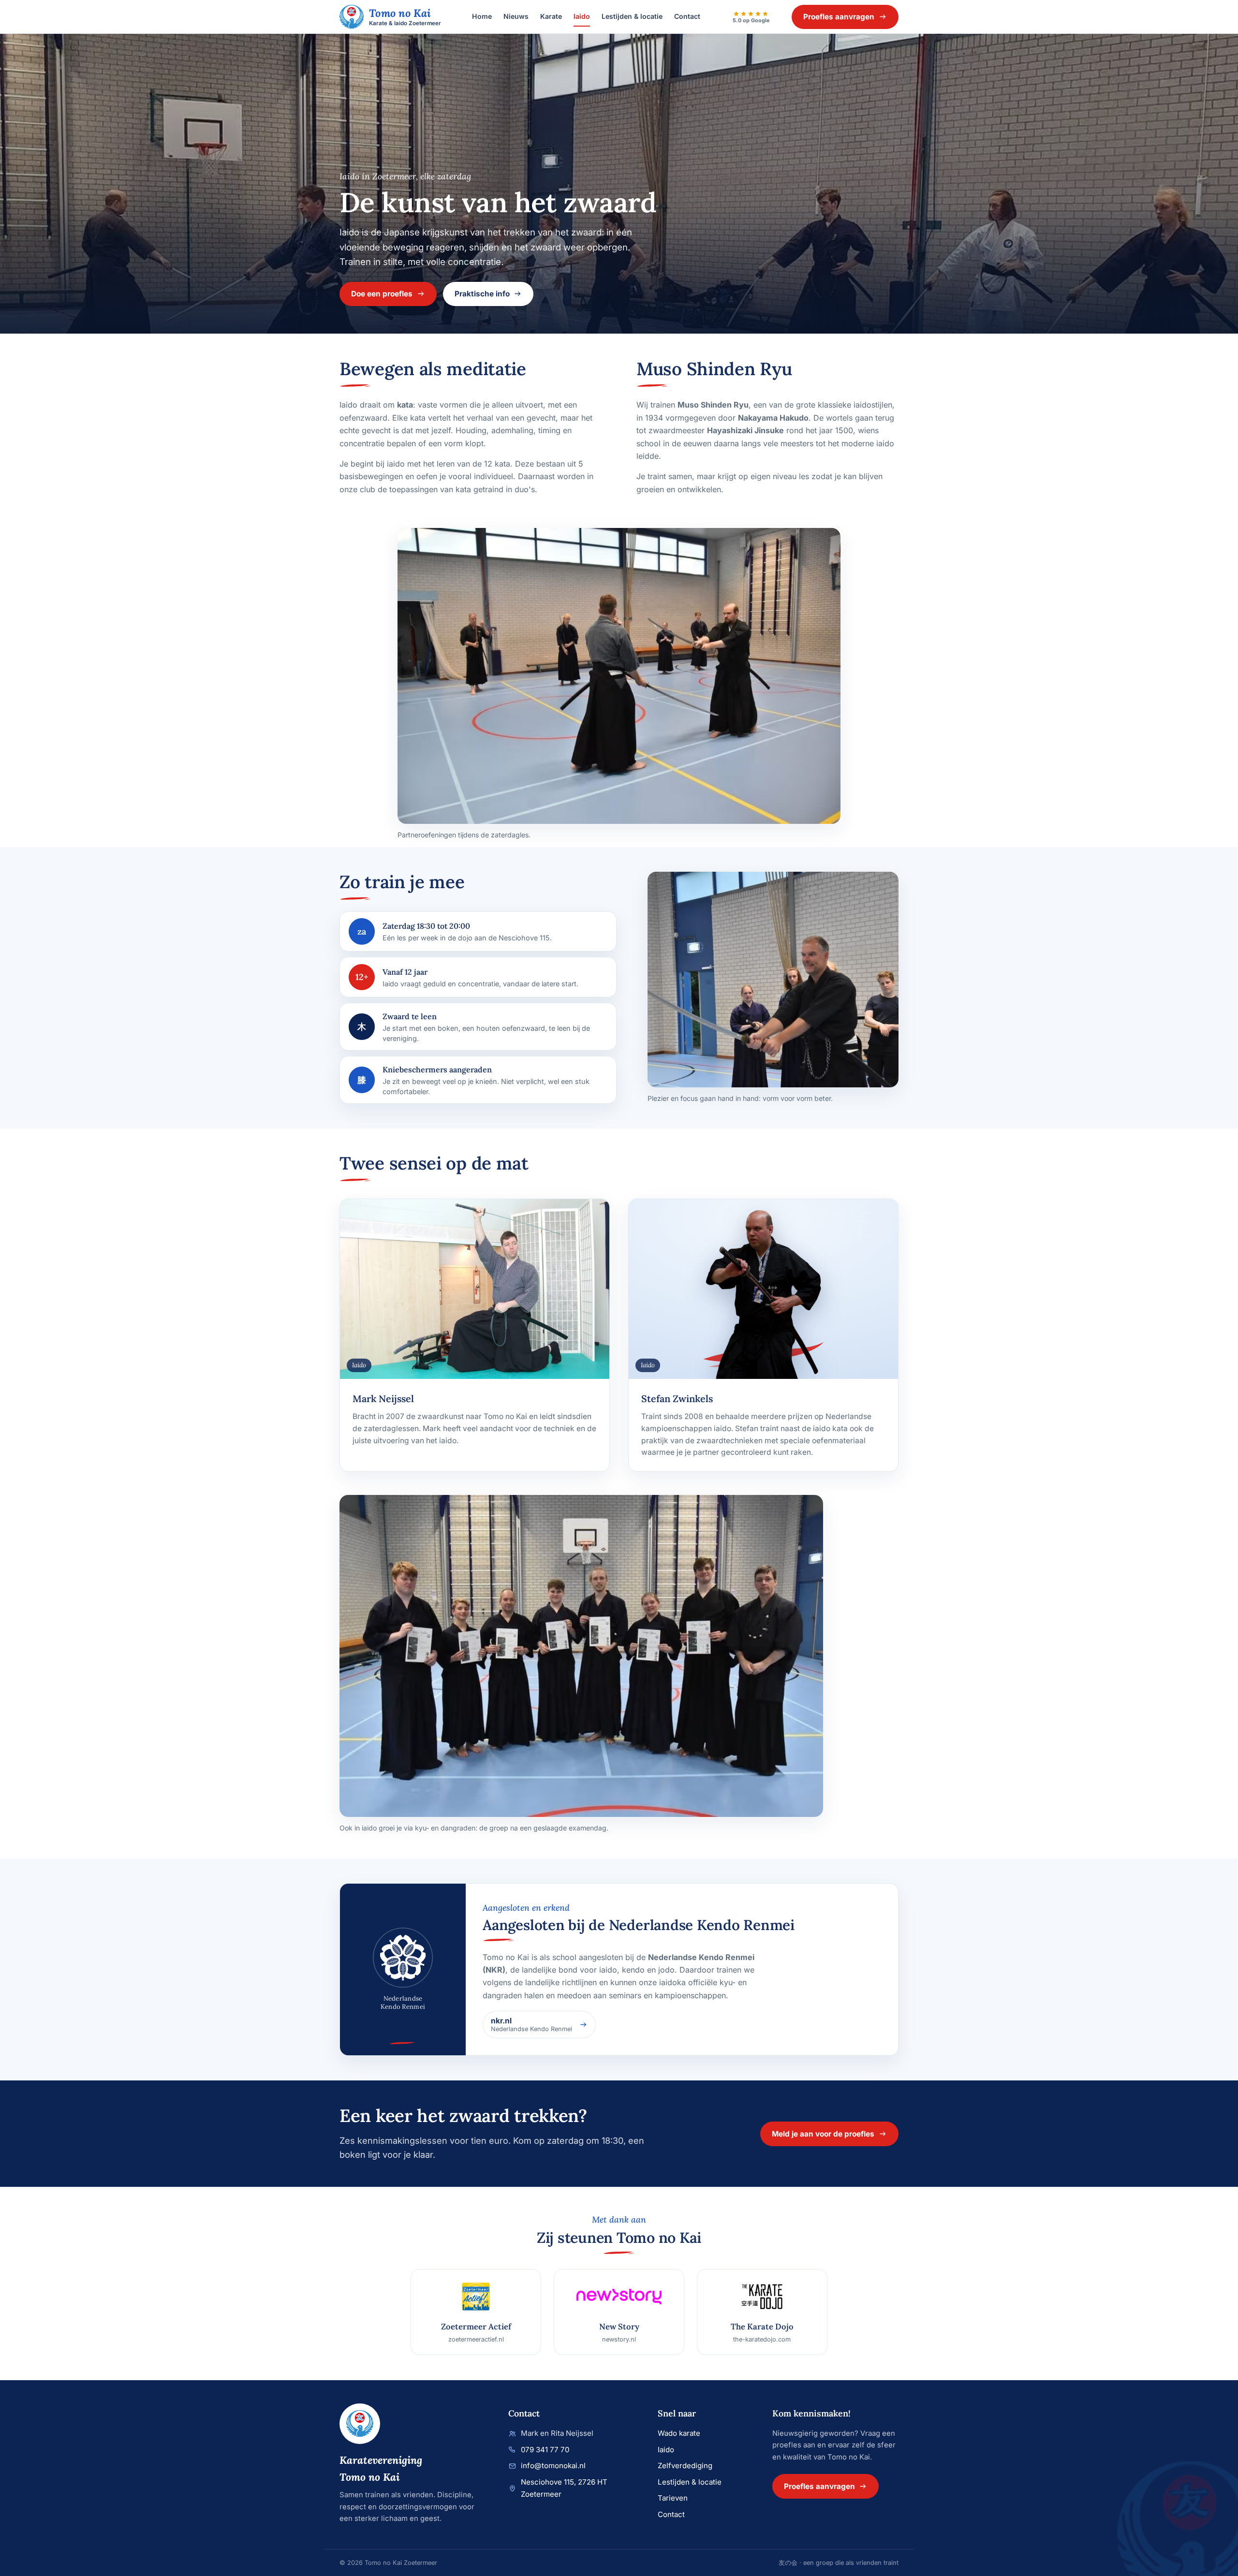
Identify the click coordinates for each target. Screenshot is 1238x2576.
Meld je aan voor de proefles (823, 2134)
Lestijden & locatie (632, 16)
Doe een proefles (382, 294)
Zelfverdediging (685, 2466)
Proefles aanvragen (839, 17)
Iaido (582, 16)
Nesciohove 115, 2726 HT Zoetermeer (564, 2488)
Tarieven (673, 2498)
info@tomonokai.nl (553, 2466)
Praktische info (482, 294)
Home (482, 16)
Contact (687, 16)
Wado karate (679, 2433)
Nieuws (516, 16)
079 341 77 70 (545, 2450)
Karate (551, 16)
